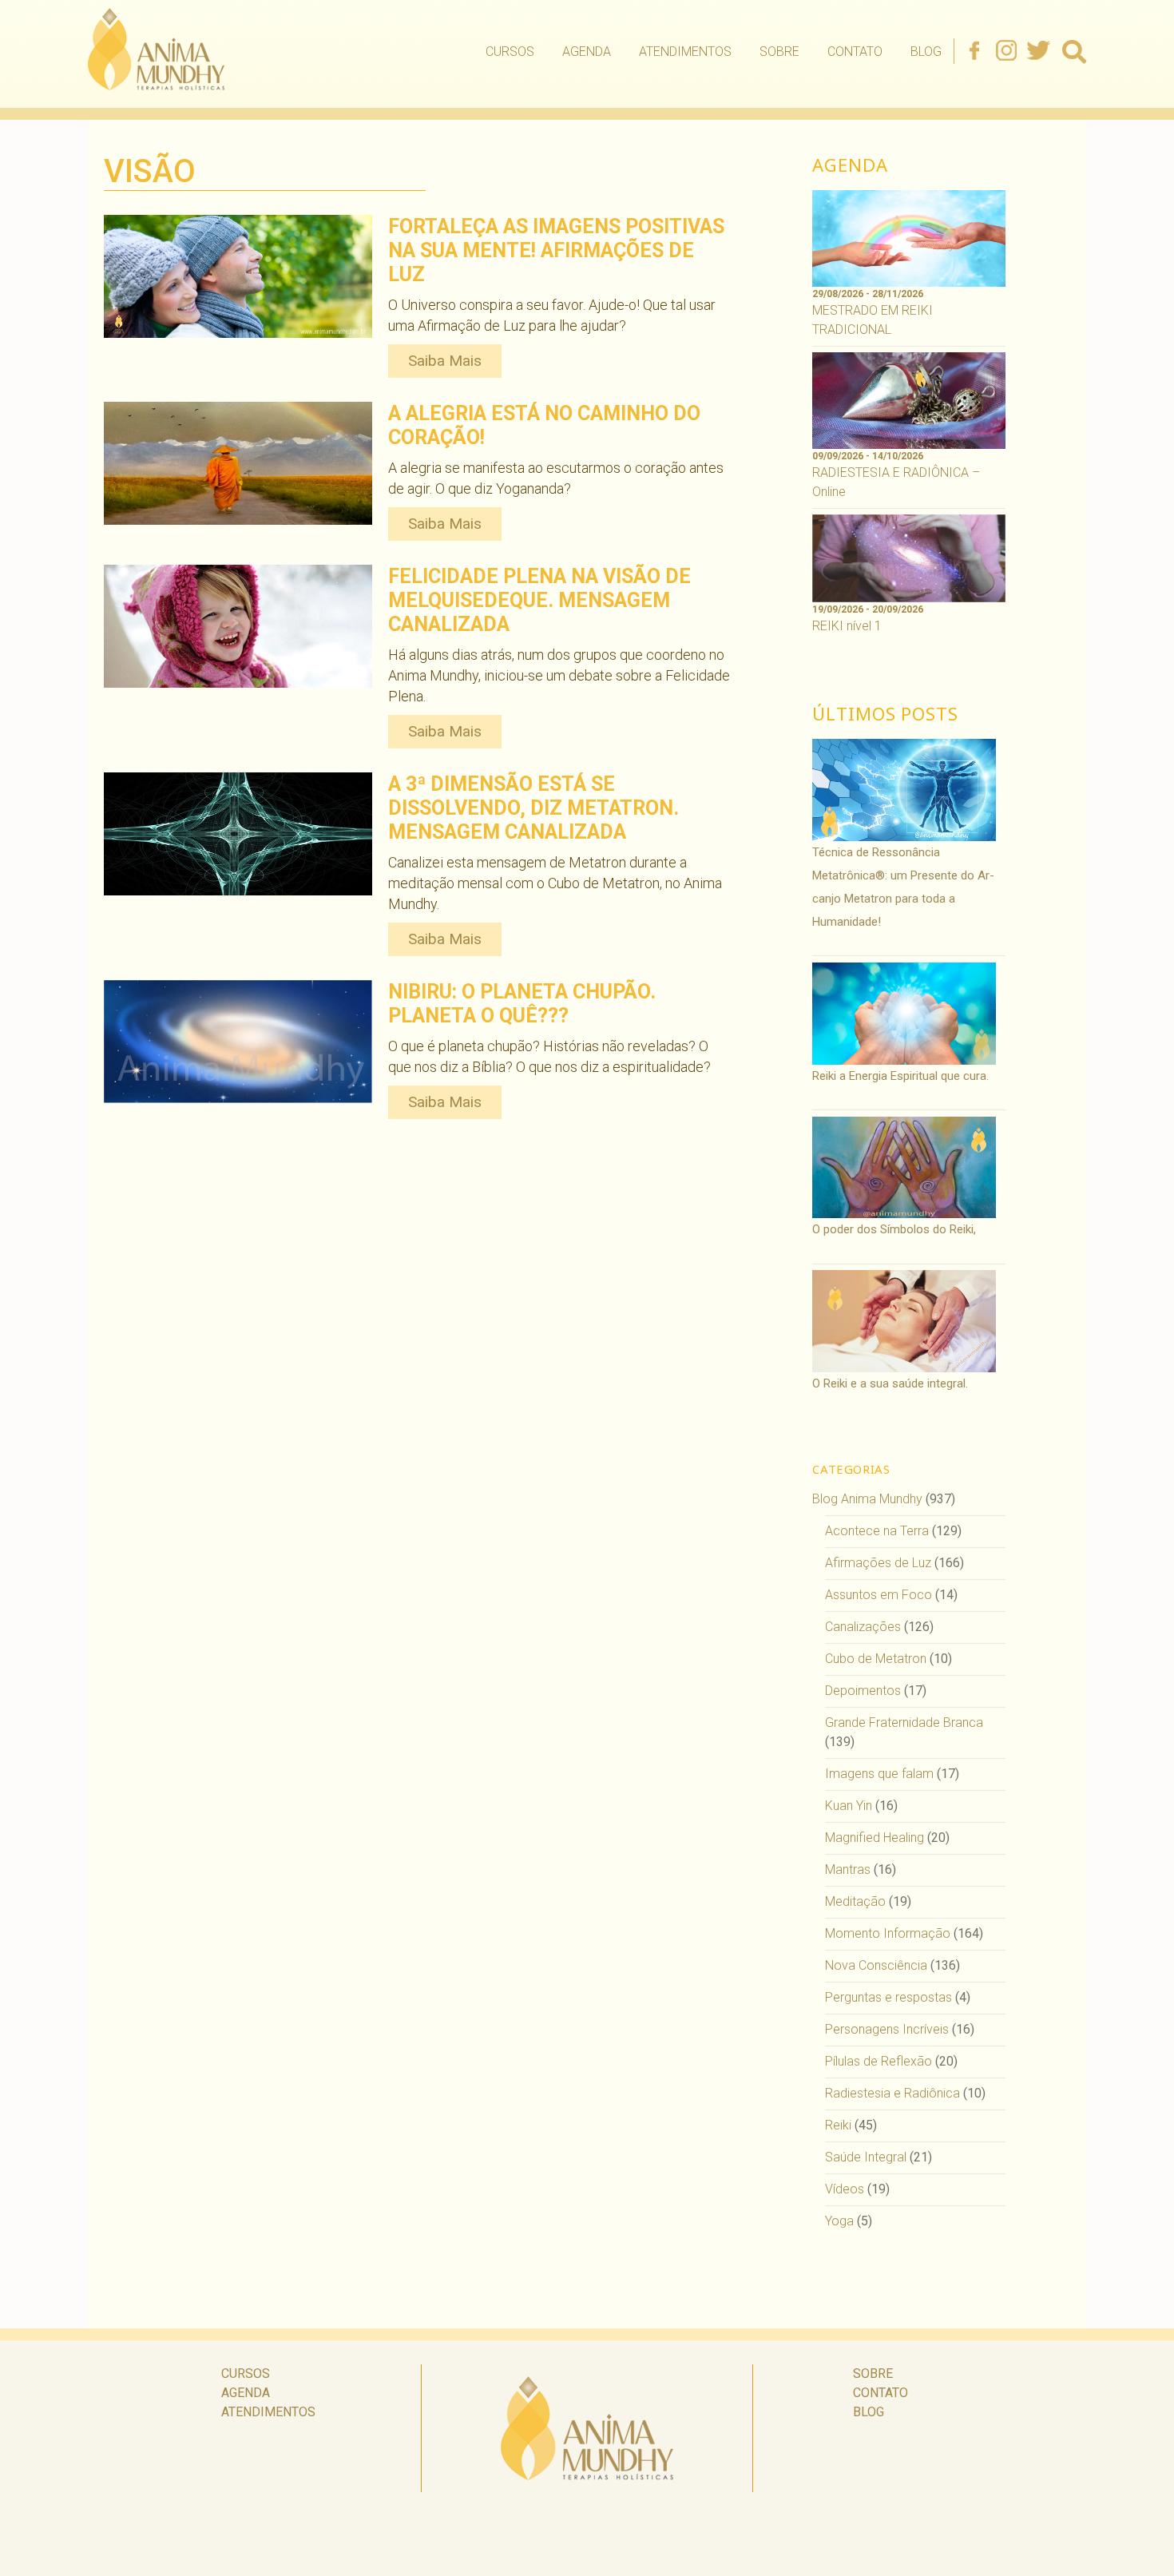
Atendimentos (685, 52)
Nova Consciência (876, 1965)
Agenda (587, 52)
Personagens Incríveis (887, 2029)
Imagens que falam (879, 1774)
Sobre (779, 52)
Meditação (855, 1901)
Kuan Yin (849, 1806)
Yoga (839, 2221)
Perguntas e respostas (888, 1997)
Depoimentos (863, 1691)
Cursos (510, 52)
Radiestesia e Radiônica (892, 2093)
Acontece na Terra (877, 1531)
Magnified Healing (875, 1838)
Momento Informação (888, 1933)
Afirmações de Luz (878, 1563)
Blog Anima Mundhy (867, 1499)
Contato (855, 52)
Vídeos (845, 2189)
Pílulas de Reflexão (879, 2061)
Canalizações (863, 1627)
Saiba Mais (445, 361)
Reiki (838, 2125)
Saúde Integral (866, 2157)
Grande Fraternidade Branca (904, 1723)
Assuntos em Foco (879, 1595)
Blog (926, 52)
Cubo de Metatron (876, 1659)
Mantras (848, 1869)
